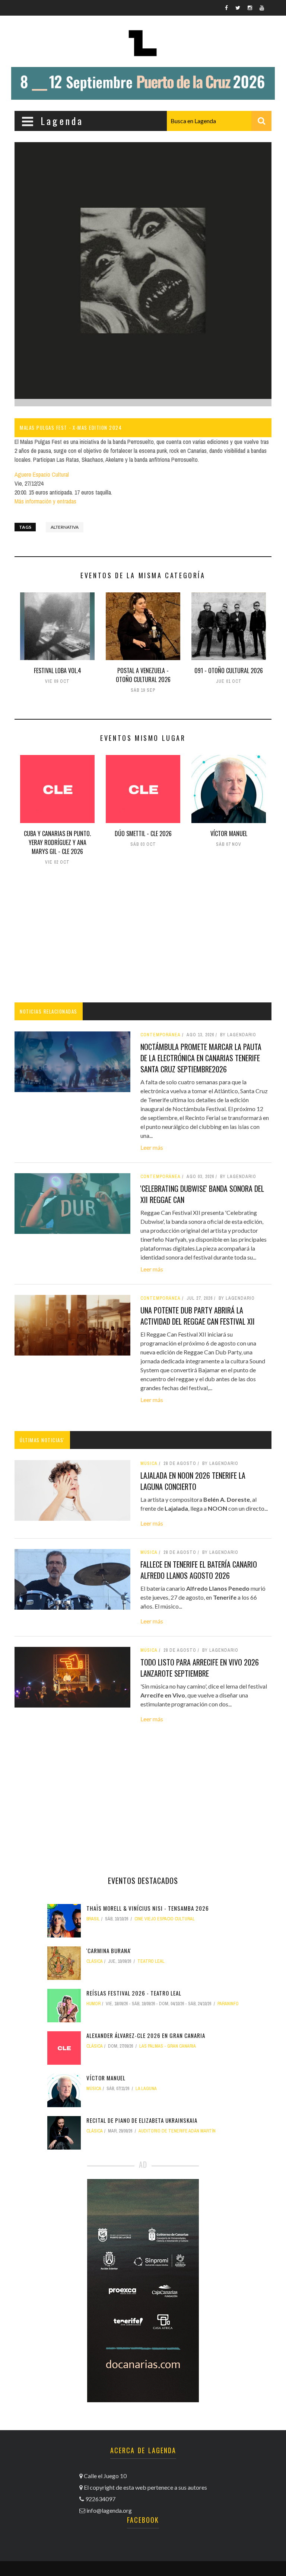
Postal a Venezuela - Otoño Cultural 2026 (143, 675)
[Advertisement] (143, 935)
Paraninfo (228, 2004)
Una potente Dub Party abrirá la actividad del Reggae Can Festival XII (198, 1316)
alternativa (65, 527)
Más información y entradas (45, 501)
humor (93, 2004)
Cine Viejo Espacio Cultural (165, 1919)
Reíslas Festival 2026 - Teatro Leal (134, 1993)
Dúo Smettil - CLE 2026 (143, 833)
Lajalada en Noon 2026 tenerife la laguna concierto (193, 1481)
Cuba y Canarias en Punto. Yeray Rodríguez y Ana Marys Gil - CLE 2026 (57, 842)
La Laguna (146, 2089)
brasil (93, 1919)
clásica (95, 1961)
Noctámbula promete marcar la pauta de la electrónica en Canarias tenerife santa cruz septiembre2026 (201, 1058)
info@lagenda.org (109, 2510)
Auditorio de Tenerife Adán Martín (177, 2131)
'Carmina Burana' (109, 1951)
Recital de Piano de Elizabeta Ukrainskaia (142, 2120)
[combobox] (219, 121)
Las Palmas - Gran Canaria (168, 2046)
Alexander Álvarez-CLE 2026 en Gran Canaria (146, 2035)
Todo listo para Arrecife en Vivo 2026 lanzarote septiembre (200, 1668)
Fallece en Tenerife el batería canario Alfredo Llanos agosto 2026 (199, 1570)
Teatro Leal (151, 1961)
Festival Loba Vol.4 (58, 671)
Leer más (152, 1147)
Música (149, 1463)
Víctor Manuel (229, 833)
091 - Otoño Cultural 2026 (229, 671)
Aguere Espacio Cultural (42, 474)
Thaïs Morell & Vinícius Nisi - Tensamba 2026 (148, 1908)
